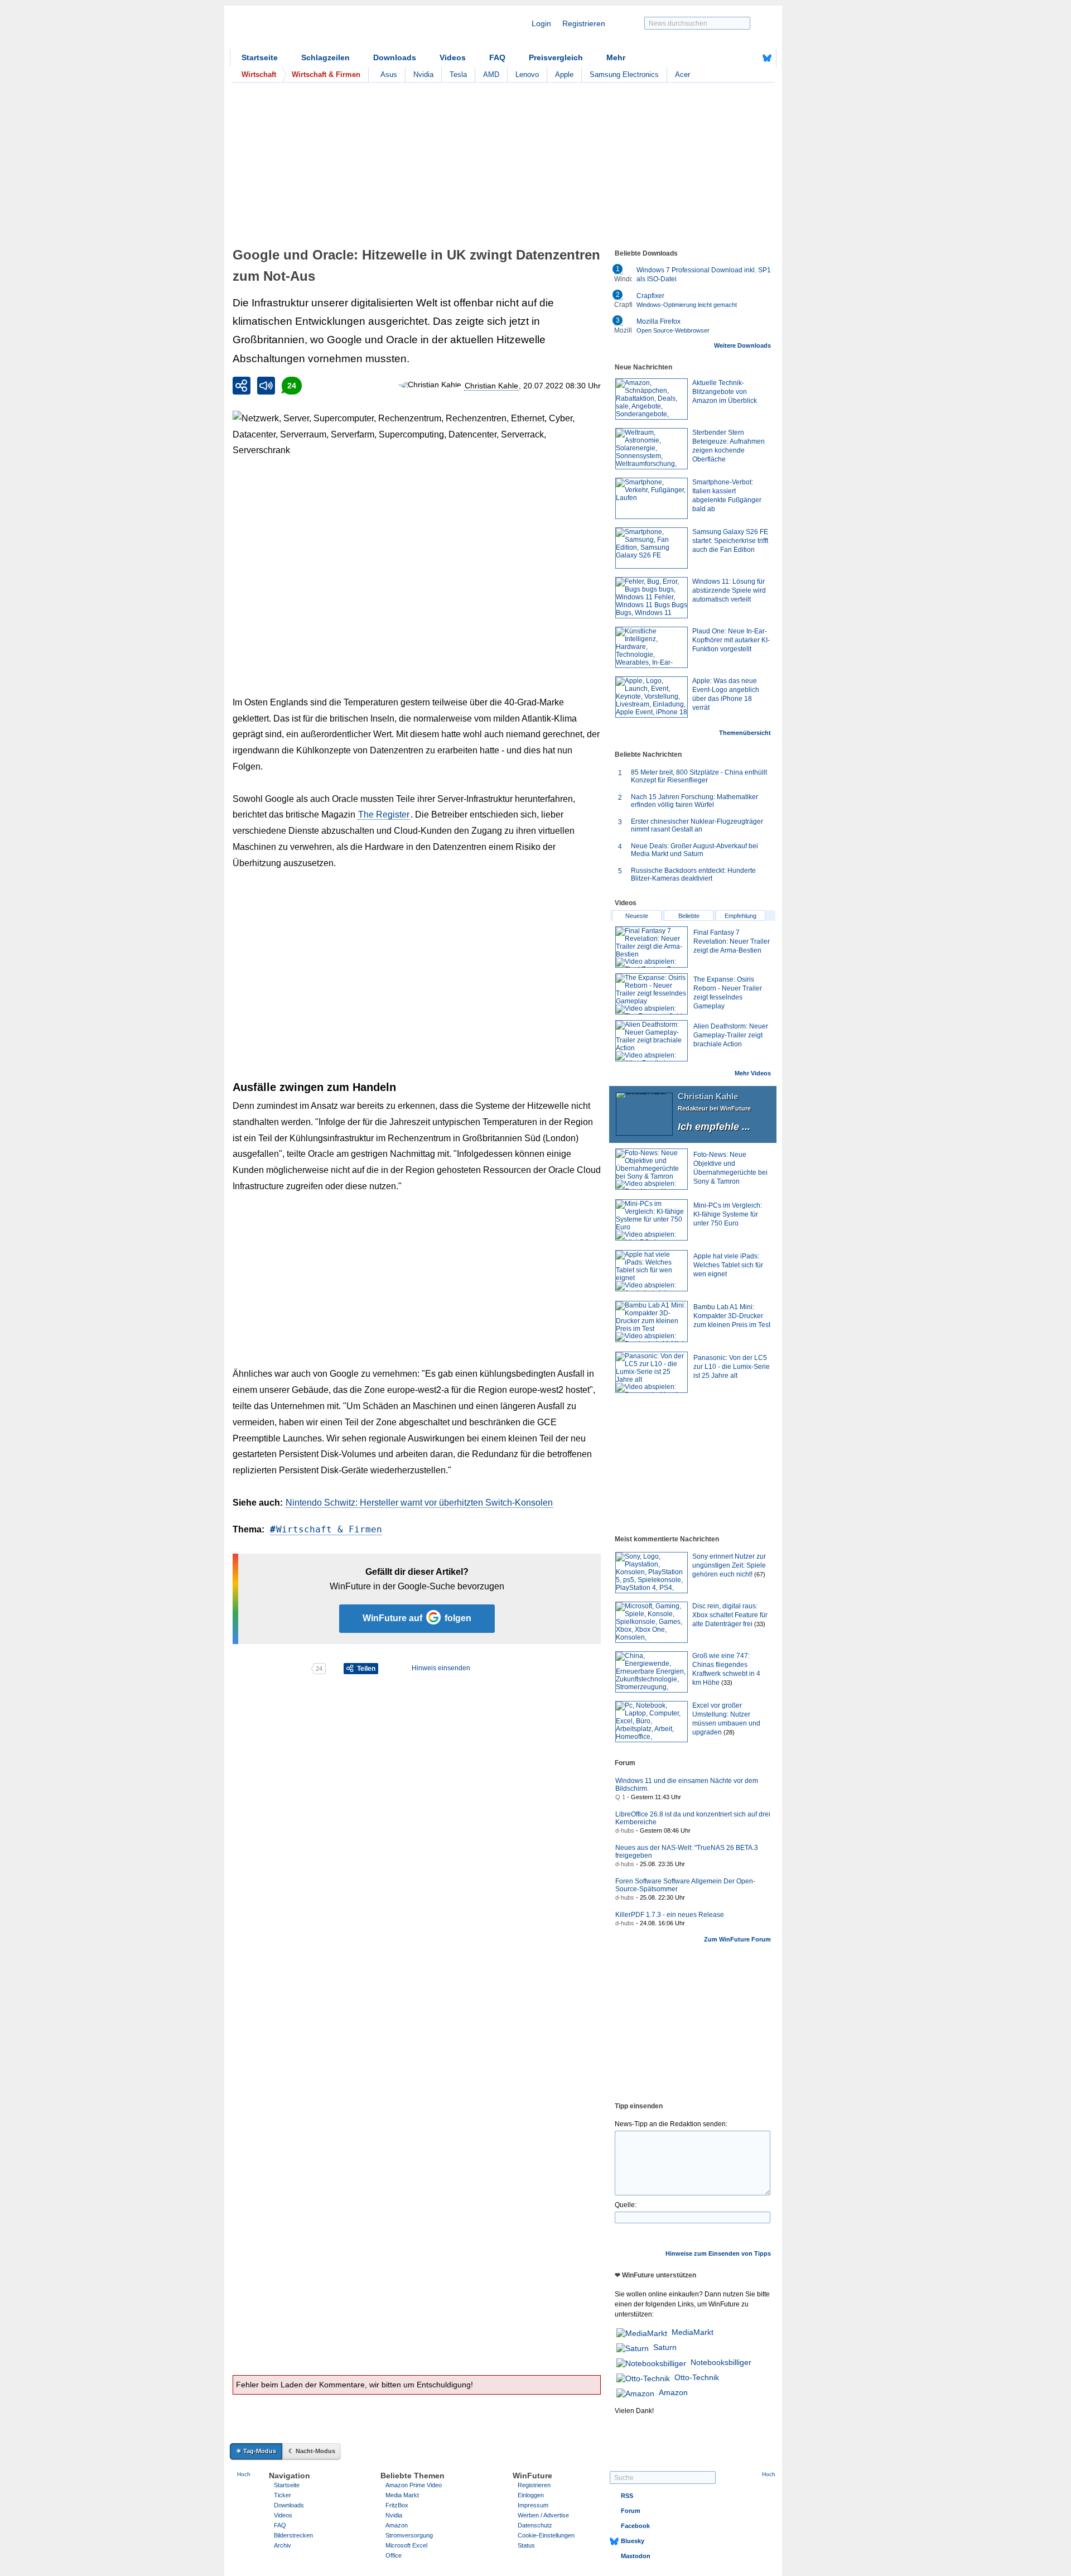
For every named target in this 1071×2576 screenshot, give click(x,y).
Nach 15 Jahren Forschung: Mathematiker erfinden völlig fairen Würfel (694, 801)
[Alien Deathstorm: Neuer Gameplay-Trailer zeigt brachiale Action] (652, 1041)
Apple (564, 75)
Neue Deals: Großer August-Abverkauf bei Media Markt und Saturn (694, 850)
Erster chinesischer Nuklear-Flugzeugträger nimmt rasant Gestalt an (697, 825)
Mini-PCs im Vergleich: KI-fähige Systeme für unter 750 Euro (728, 1214)
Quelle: (626, 2205)
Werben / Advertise (543, 2515)
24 (292, 386)
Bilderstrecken (293, 2535)
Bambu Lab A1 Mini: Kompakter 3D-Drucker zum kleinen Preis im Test (732, 1316)
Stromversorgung (409, 2535)
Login (541, 23)
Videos (453, 57)
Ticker (283, 2495)
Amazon (673, 2392)
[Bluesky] (767, 58)
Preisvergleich (556, 57)
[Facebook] (750, 58)
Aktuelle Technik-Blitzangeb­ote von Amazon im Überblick (725, 392)
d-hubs (625, 1830)
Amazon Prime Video (414, 2485)
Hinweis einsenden (441, 1668)
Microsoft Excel (406, 2545)
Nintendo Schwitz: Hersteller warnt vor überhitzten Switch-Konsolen (419, 1503)
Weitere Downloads (742, 345)
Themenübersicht (745, 733)
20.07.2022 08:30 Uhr (562, 386)
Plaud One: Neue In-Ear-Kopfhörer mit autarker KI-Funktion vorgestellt (731, 640)
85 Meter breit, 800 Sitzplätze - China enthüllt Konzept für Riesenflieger (699, 776)
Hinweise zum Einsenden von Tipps (718, 2253)
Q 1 (620, 1797)
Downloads (395, 57)
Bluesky (633, 2541)
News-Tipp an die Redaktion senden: (671, 2124)
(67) (760, 1574)
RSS (627, 2496)
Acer (682, 75)
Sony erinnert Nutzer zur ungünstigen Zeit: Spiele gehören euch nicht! (729, 1565)
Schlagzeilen (325, 57)
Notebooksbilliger (721, 2362)
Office (394, 2555)
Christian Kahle (491, 386)
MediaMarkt (693, 2332)
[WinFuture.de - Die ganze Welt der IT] (325, 30)
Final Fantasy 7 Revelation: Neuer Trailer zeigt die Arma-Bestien (732, 941)
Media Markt (402, 2495)
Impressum (533, 2505)
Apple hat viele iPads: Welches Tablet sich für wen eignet (728, 1265)
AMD (491, 75)
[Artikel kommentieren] (271, 1669)
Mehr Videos (753, 1073)
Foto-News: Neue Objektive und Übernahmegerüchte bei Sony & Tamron (730, 1168)
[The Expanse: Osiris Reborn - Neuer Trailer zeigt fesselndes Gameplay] (652, 994)
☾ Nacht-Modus (312, 2451)
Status (526, 2545)
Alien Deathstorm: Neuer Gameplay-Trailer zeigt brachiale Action (731, 1035)
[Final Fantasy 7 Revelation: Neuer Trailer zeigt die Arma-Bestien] (652, 947)
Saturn (665, 2347)
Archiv (283, 2545)
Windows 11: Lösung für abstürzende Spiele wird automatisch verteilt (729, 590)
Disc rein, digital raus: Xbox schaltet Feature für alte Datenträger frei (730, 1615)
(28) (729, 1732)
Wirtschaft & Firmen (329, 1529)
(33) (760, 1624)
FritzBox (397, 2505)
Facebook (635, 2526)
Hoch (244, 2474)
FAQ (497, 57)
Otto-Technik (697, 2377)
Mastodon (636, 2556)
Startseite (260, 57)
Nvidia (423, 75)
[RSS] (732, 58)
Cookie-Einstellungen (546, 2535)
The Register (384, 814)
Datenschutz (535, 2525)
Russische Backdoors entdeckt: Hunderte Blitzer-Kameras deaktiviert (693, 874)
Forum (631, 2511)
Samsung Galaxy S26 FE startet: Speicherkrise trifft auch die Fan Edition (730, 541)
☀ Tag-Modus (256, 2451)
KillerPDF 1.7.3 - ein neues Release (670, 1915)
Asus (389, 75)
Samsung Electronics (624, 75)
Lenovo (527, 75)
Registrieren (584, 23)
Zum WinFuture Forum (737, 1939)
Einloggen (531, 2495)
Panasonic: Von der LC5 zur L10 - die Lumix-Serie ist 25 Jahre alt (732, 1367)
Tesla (458, 75)
